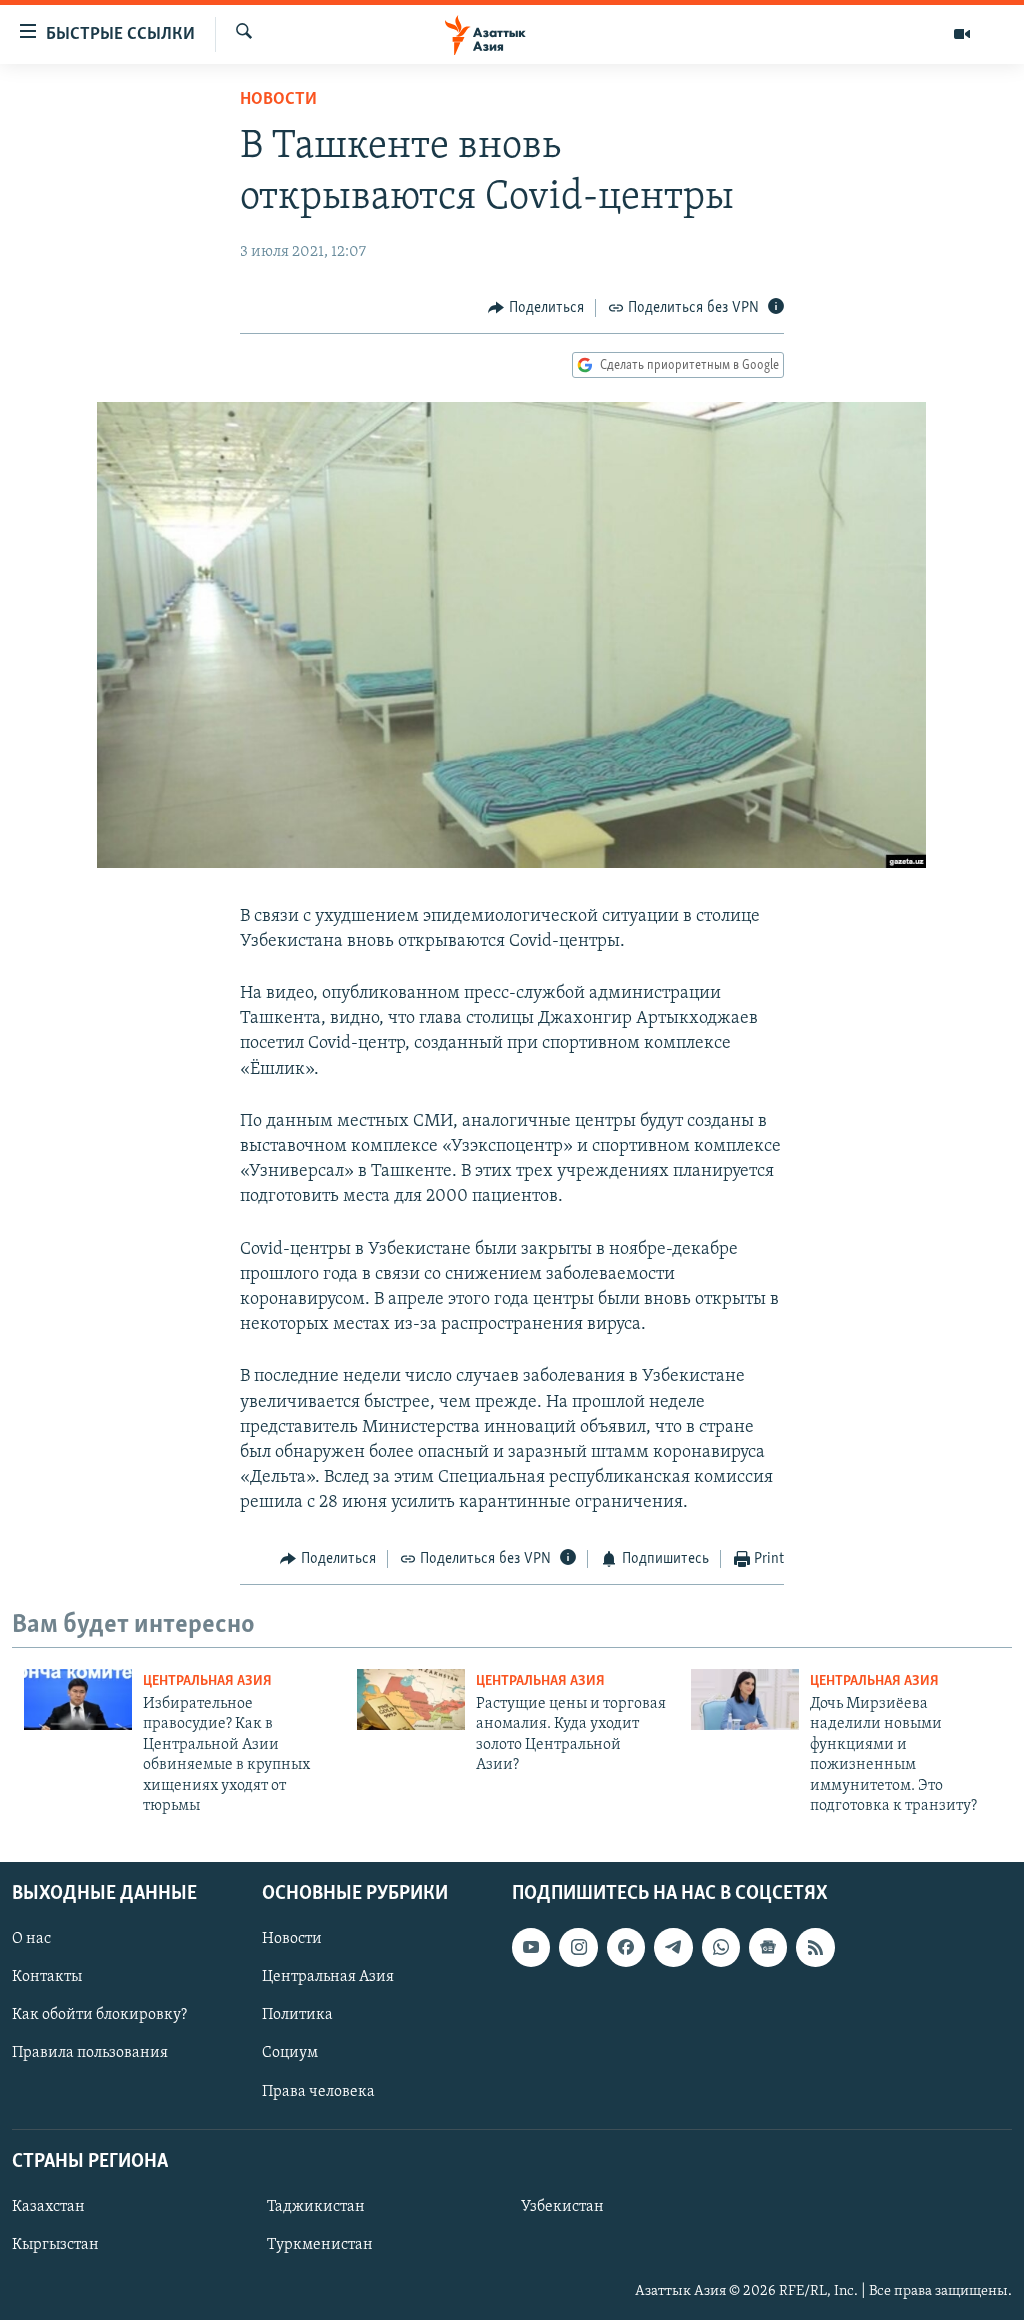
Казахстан (48, 2207)
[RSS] (815, 1948)
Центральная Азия (207, 1681)
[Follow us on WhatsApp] (721, 1948)
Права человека (318, 2092)
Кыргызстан (55, 2245)
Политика (297, 2016)
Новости (278, 100)
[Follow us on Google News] (768, 1948)
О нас (31, 1940)
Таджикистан (316, 2207)
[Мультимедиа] (962, 34)
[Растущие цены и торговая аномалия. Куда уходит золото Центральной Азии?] (411, 1699)
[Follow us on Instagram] (578, 1948)
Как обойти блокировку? (99, 2016)
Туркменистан (320, 2245)
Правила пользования (90, 2054)
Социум (290, 2054)
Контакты (47, 1978)
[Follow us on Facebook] (626, 1948)
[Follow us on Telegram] (673, 1948)
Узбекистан (562, 2207)
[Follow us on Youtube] (531, 1948)
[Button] (536, 308)
